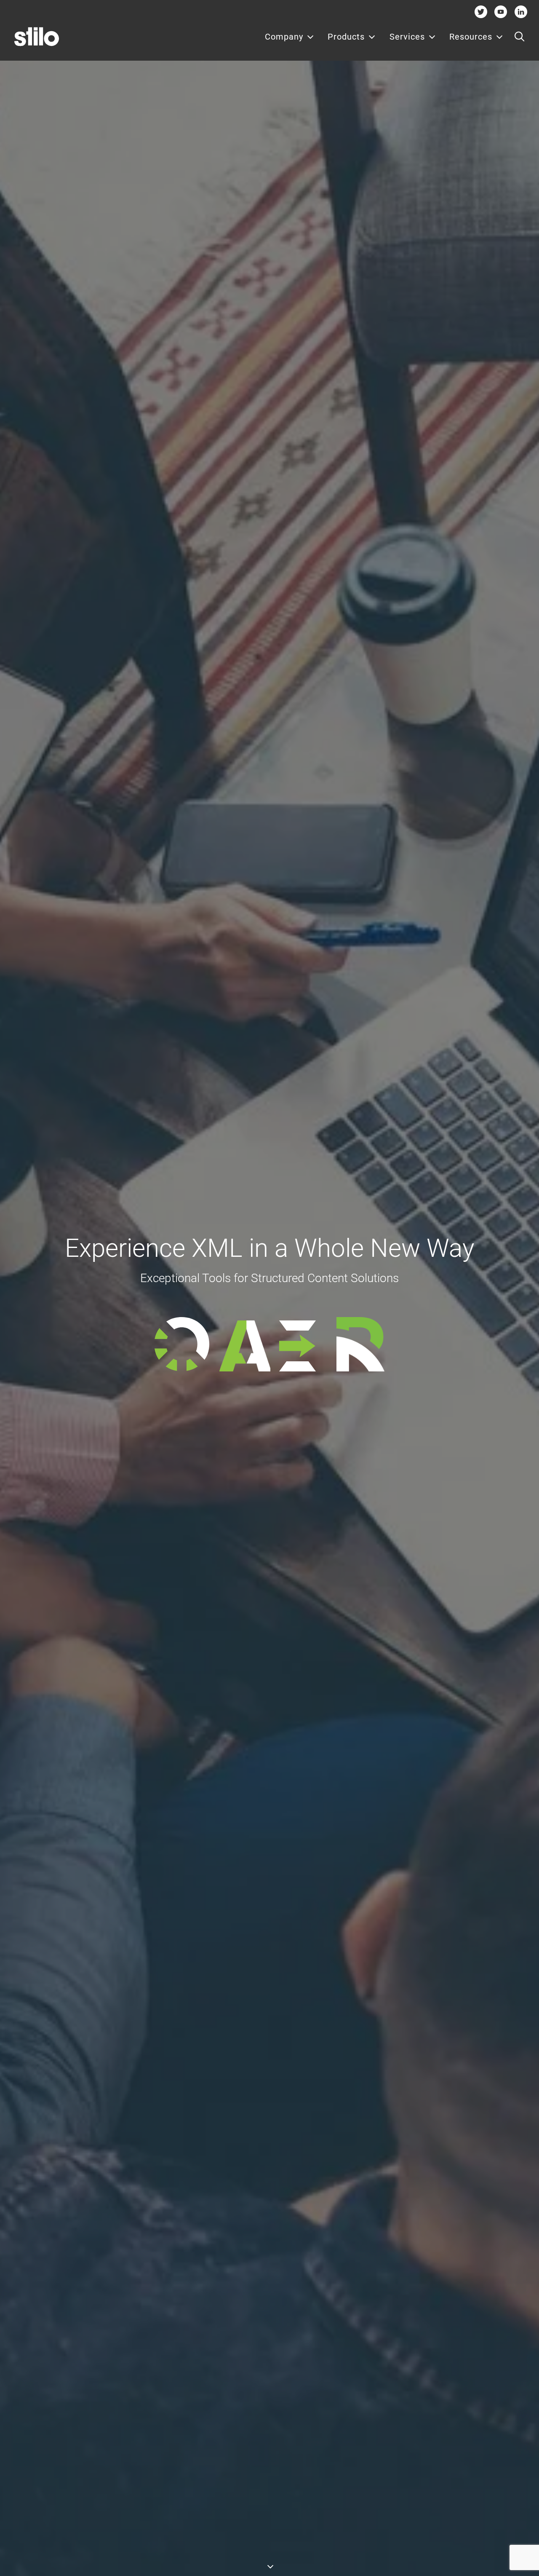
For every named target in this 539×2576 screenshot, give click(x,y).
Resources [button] (471, 37)
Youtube (501, 12)
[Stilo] (37, 37)
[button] (519, 37)
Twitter (481, 12)
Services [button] (407, 37)
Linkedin (521, 12)
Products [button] (346, 37)
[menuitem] (290, 37)
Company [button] (284, 37)
